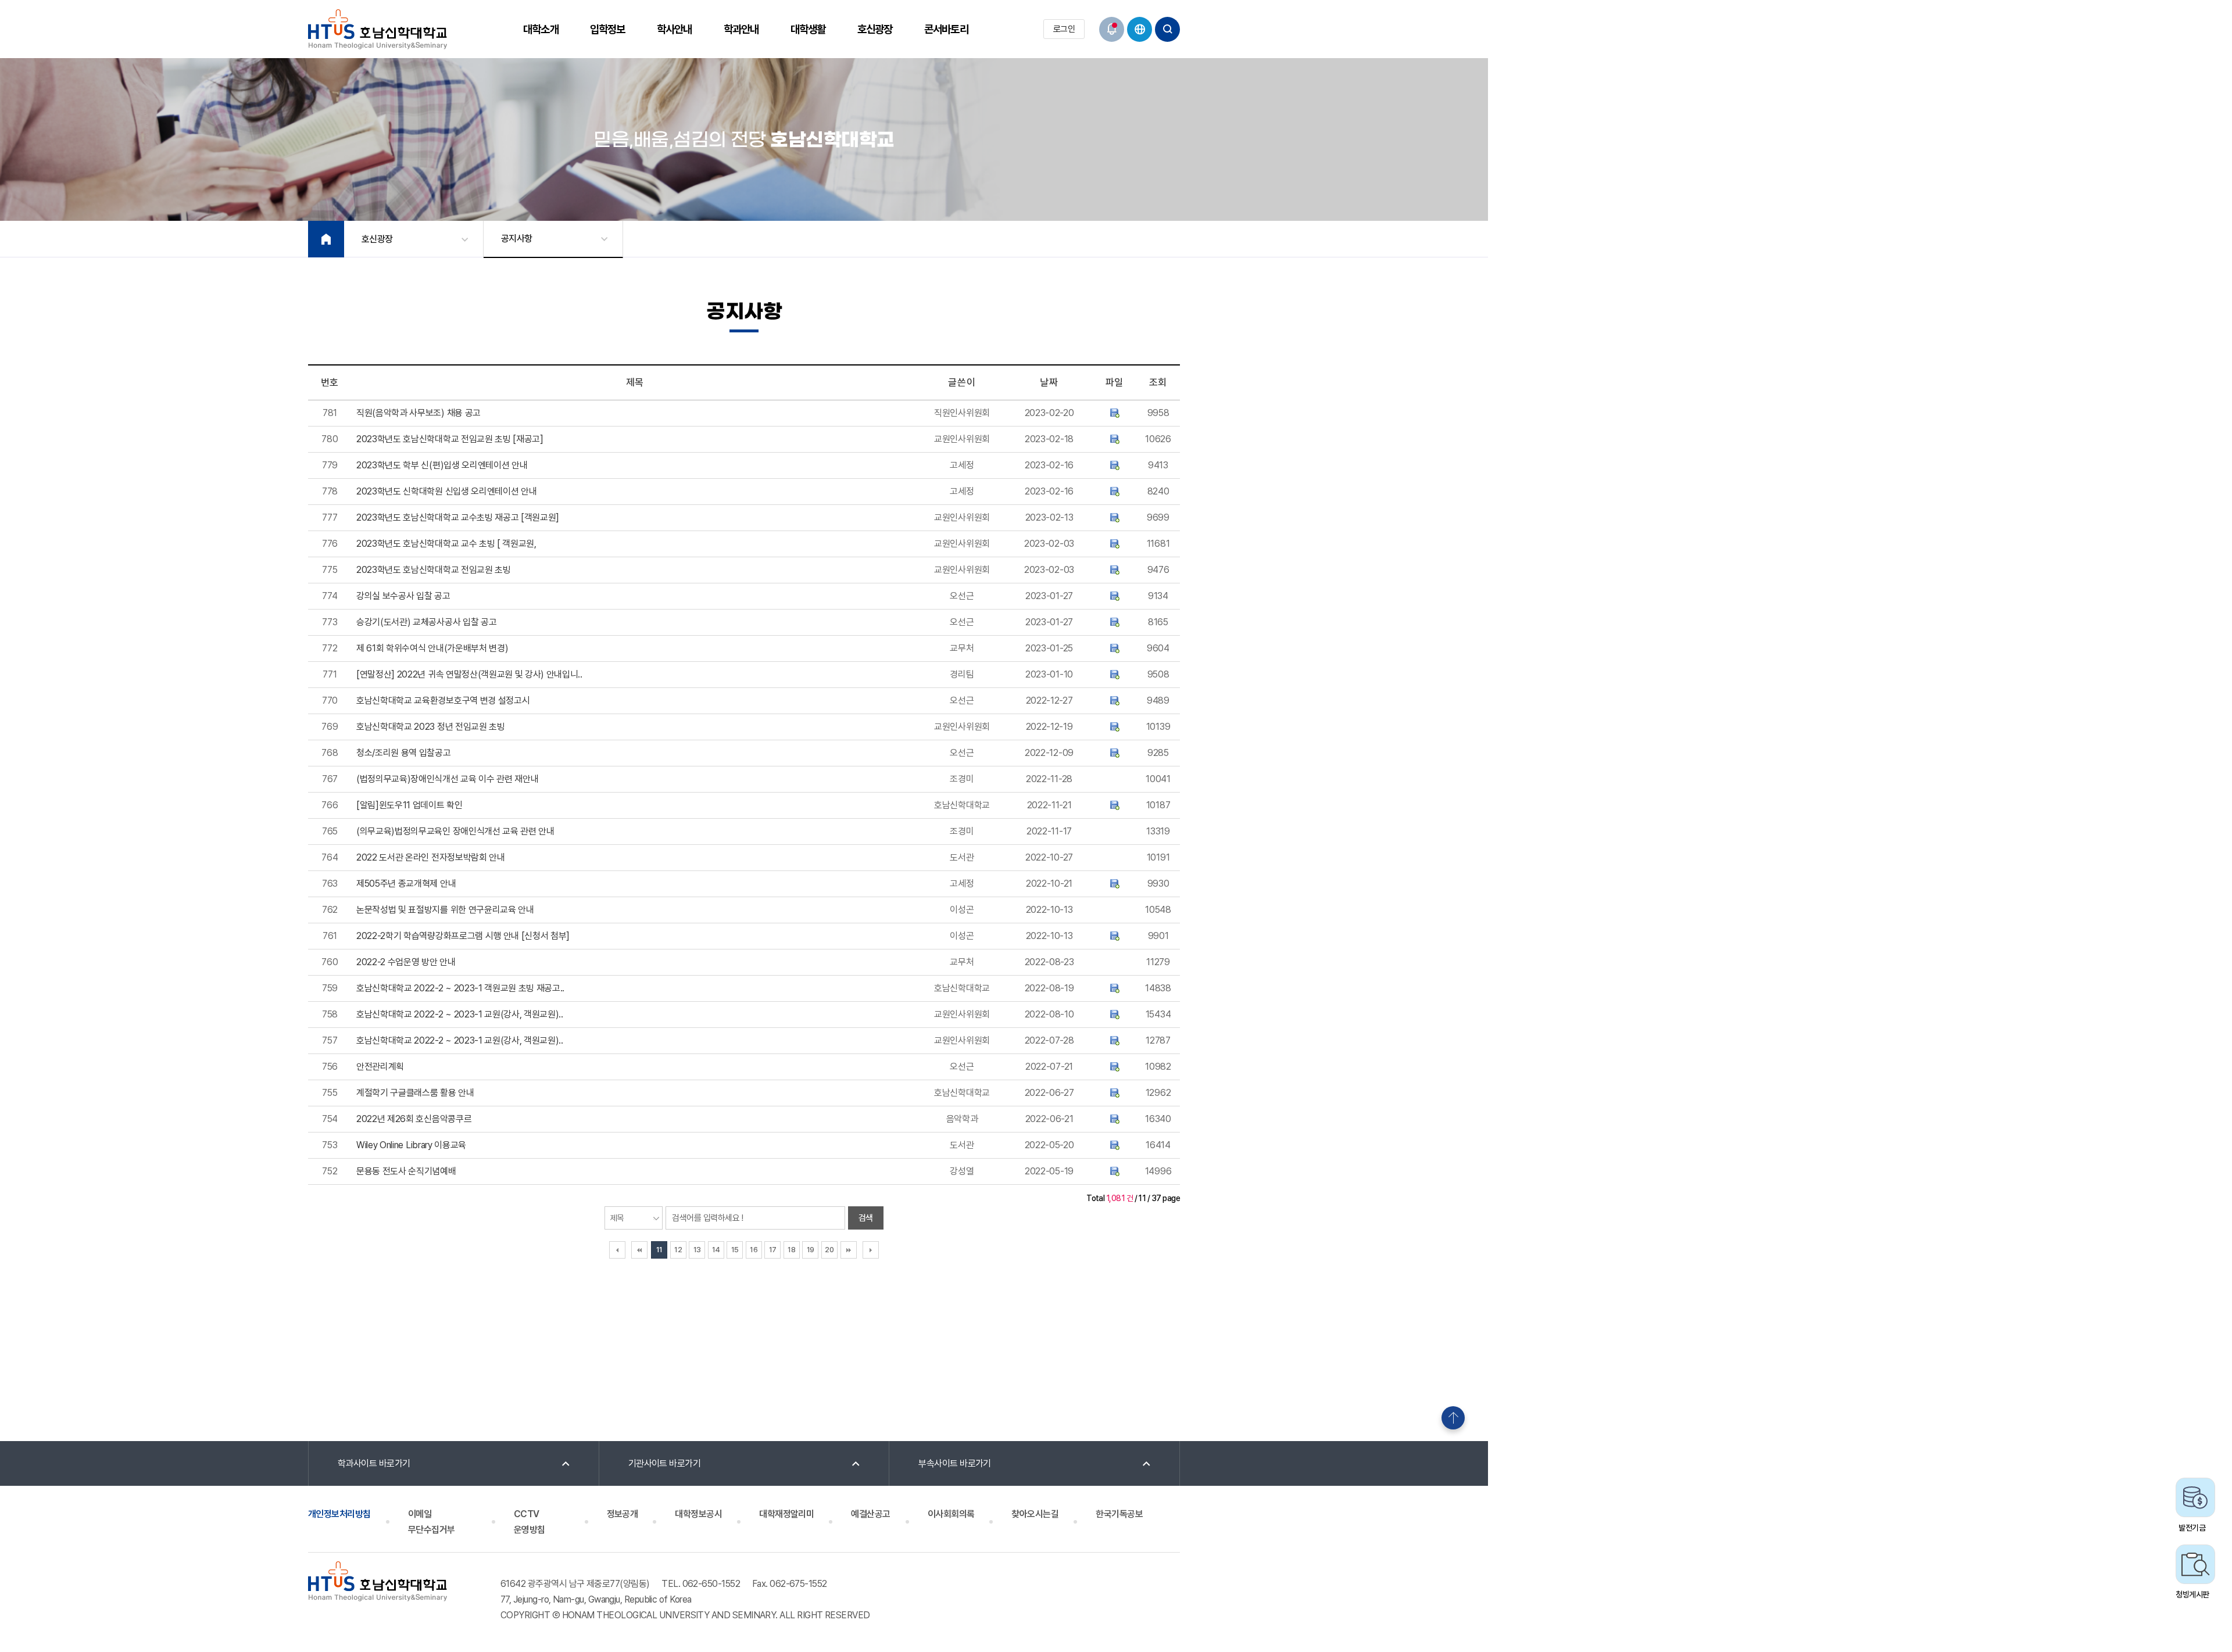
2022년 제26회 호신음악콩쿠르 (414, 1119)
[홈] (326, 239)
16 (754, 1250)
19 (811, 1250)
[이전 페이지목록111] (617, 1250)
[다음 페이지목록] (871, 1250)
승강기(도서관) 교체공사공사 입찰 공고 (426, 622)
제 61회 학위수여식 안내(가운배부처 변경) (432, 648)
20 (829, 1250)
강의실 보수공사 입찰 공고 (403, 596)
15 (735, 1250)
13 (697, 1250)
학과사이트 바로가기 (374, 1463)
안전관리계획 (380, 1067)
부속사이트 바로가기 (955, 1463)
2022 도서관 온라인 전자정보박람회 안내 (431, 857)
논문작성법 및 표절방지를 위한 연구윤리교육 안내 (445, 910)
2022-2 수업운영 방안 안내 (406, 962)
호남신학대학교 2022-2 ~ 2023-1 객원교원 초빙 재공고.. (460, 988)
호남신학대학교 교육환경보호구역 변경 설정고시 (443, 700)
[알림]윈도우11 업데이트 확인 (409, 805)
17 (773, 1250)
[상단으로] (1453, 1418)
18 (791, 1250)
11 (659, 1250)
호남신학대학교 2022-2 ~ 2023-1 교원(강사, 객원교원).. (460, 1014)
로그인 (1064, 29)
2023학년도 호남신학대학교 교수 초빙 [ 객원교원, (446, 544)
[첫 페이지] (639, 1250)
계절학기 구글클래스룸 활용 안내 (415, 1093)
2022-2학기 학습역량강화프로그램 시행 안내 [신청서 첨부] (463, 936)
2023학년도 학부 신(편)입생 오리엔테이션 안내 (442, 465)
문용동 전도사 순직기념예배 (406, 1171)
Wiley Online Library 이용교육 (411, 1145)
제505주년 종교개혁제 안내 (406, 884)
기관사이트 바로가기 (665, 1463)
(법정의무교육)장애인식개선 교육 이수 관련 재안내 (447, 779)
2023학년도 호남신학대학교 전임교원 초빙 (434, 570)
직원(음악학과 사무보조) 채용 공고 (419, 413)
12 (678, 1250)
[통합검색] (1167, 29)
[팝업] (1112, 29)
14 (716, 1250)
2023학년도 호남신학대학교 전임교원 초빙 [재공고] (450, 439)
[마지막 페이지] (849, 1250)
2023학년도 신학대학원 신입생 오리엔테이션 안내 (446, 491)
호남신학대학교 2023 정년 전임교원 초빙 (431, 727)
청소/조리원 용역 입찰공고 (404, 753)
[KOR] (1140, 29)
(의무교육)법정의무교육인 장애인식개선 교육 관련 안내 (455, 831)
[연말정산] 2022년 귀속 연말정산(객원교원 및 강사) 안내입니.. (469, 674)
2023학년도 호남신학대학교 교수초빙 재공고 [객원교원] (458, 517)
